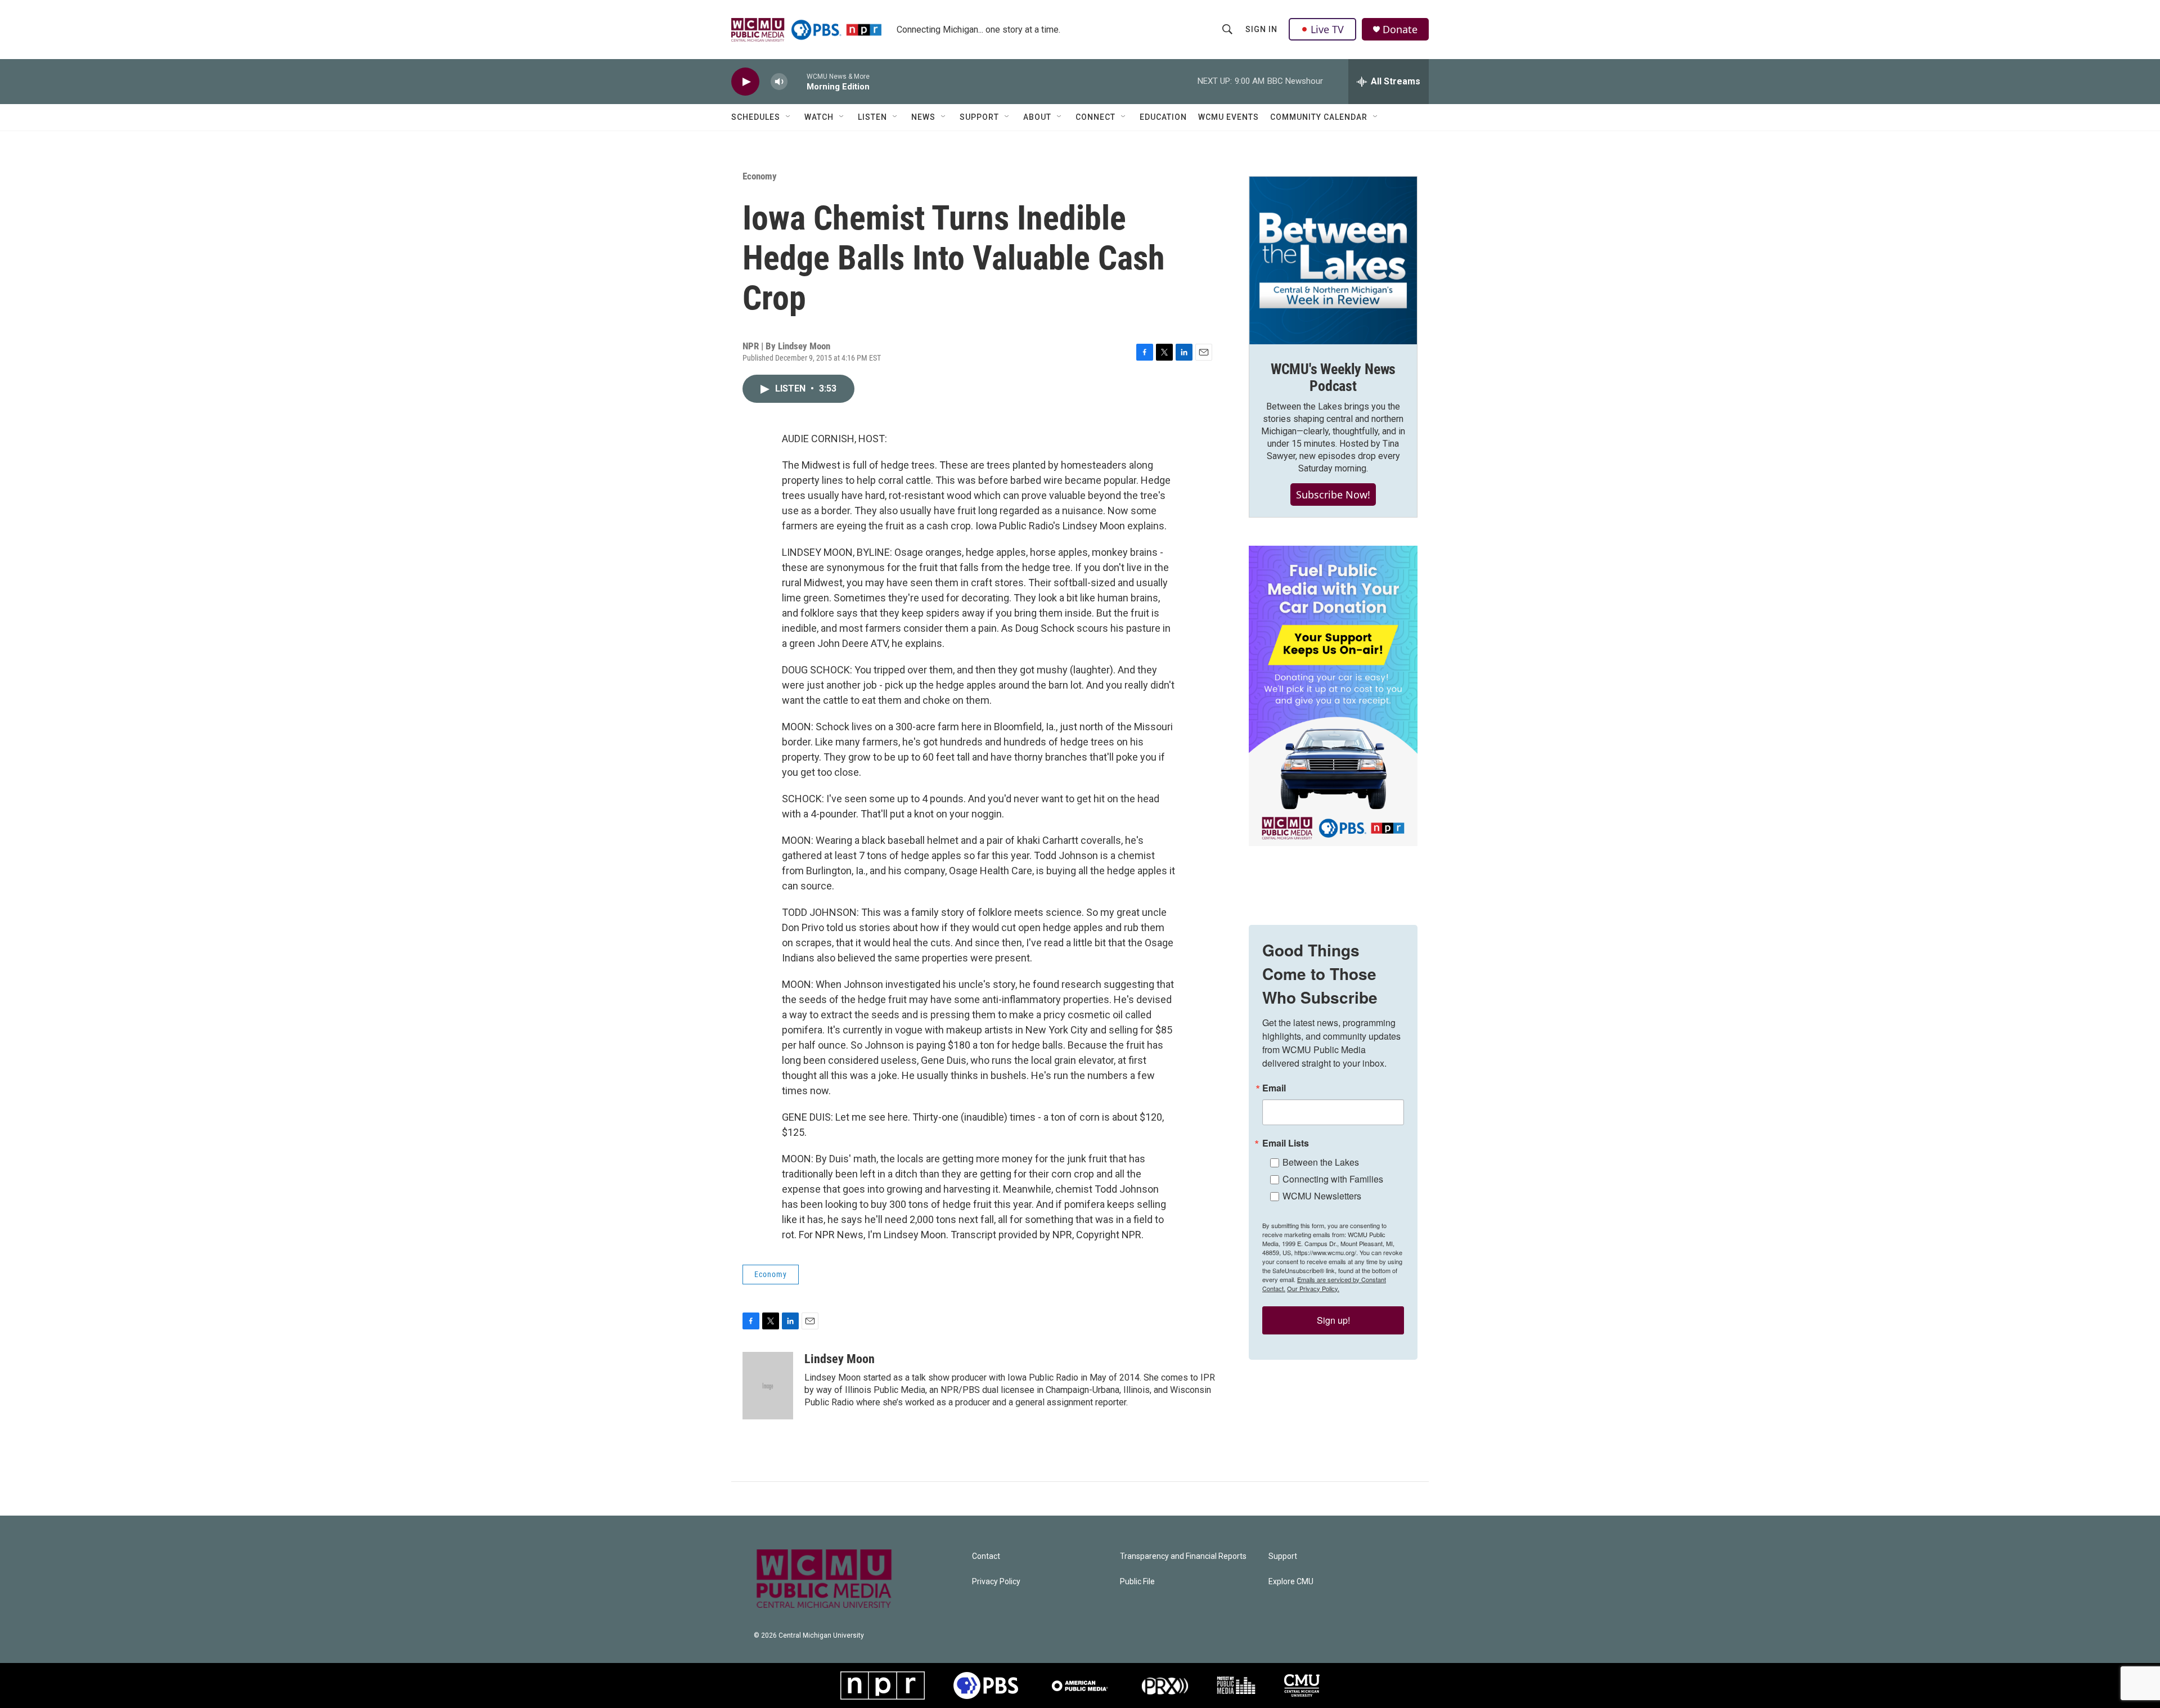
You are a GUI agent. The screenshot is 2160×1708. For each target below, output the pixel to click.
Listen (872, 117)
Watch (819, 117)
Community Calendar (1319, 117)
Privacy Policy (996, 1582)
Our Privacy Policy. (1313, 1288)
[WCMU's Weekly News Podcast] (1333, 260)
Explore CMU (1291, 1582)
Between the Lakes (1321, 1162)
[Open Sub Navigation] (789, 117)
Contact (986, 1556)
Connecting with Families (1333, 1179)
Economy (760, 176)
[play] (745, 82)
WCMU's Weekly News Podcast (1333, 377)
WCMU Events (1228, 117)
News (923, 117)
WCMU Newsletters (1322, 1196)
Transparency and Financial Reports (1183, 1556)
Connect (1095, 117)
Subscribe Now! (1333, 495)
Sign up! (1333, 1320)
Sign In (1261, 29)
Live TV (1327, 29)
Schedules (756, 117)
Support (979, 117)
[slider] (797, 81)
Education (1163, 117)
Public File (1137, 1582)
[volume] (779, 82)
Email (1274, 1088)
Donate (1400, 30)
